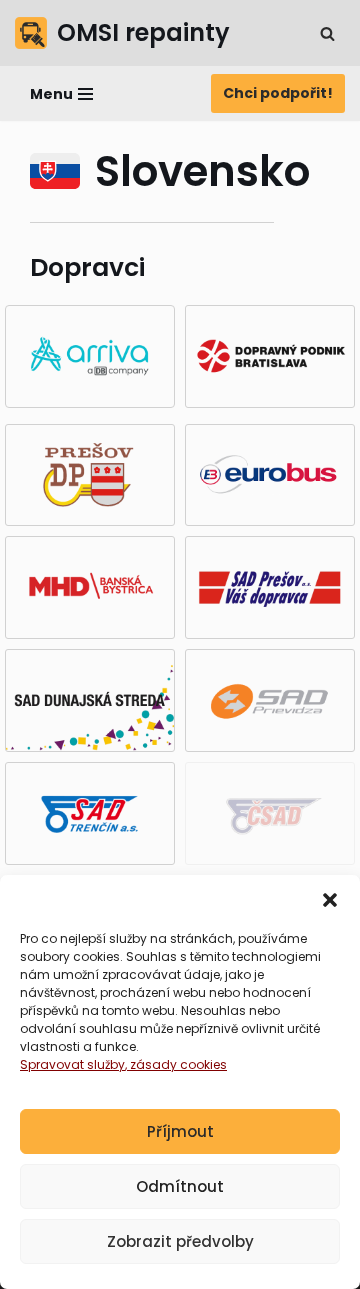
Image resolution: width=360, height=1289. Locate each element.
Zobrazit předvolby (180, 1241)
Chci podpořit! (278, 93)
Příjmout (180, 1131)
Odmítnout (180, 1186)
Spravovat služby (72, 1064)
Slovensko (202, 171)
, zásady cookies (176, 1064)
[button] (330, 900)
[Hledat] (327, 33)
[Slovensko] (55, 171)
